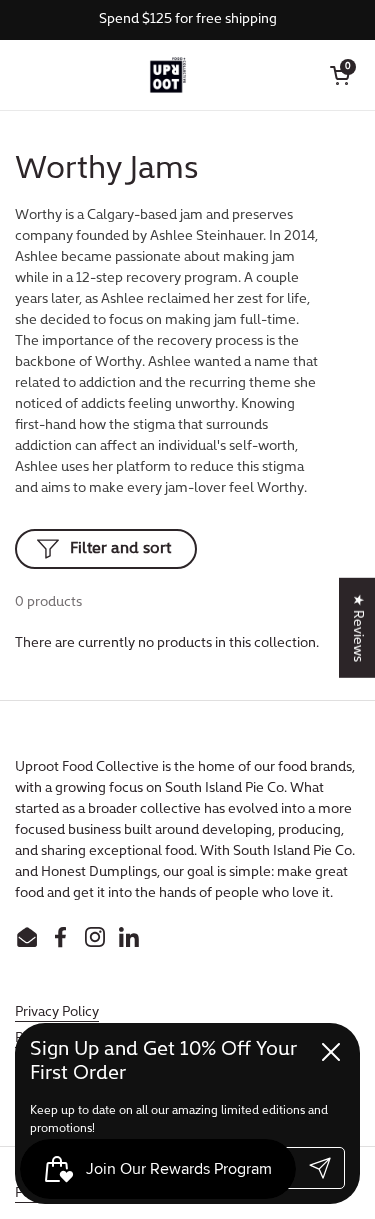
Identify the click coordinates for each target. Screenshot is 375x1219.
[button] (340, 75)
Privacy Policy (57, 1012)
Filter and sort (120, 549)
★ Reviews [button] (357, 627)
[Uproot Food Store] (168, 75)
